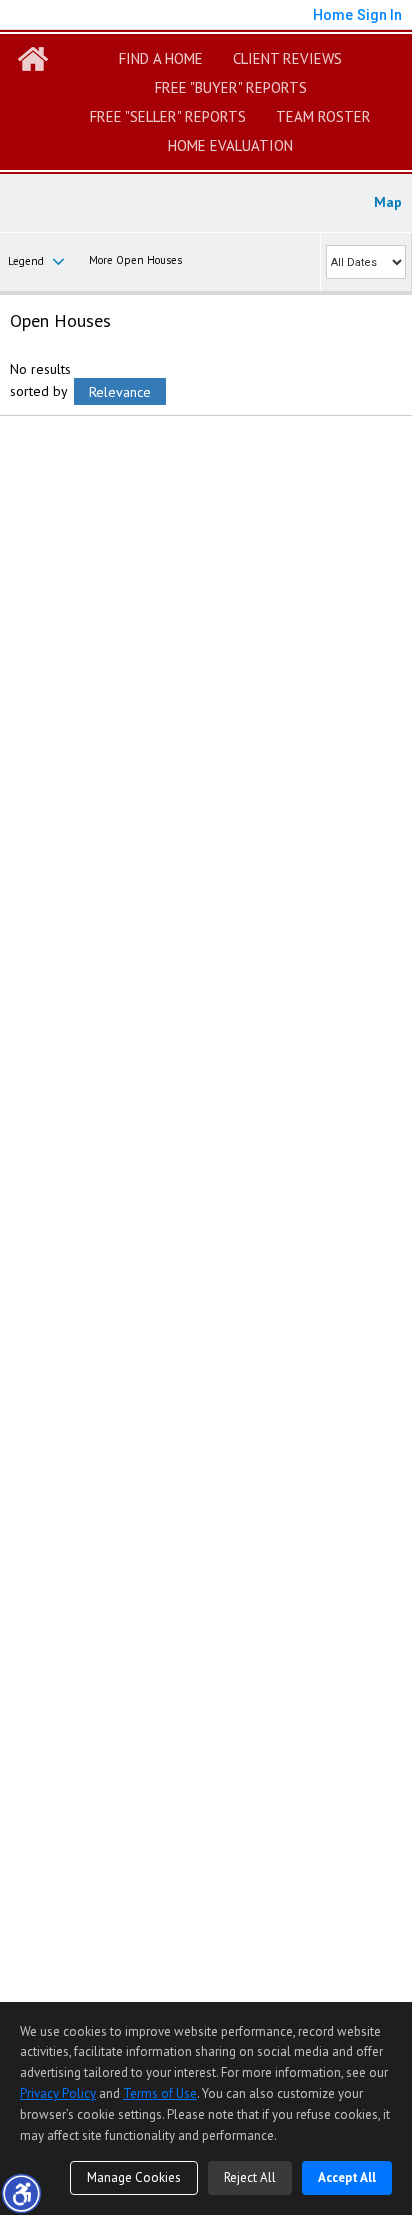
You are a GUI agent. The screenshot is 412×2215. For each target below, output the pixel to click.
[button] (21, 2193)
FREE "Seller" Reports (168, 116)
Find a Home (161, 58)
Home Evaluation (230, 145)
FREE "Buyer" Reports (231, 87)
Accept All (347, 2177)
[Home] (33, 59)
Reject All (250, 2177)
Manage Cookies (134, 2177)
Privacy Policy (58, 2093)
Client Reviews (287, 58)
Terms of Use (160, 2093)
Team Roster (323, 116)
